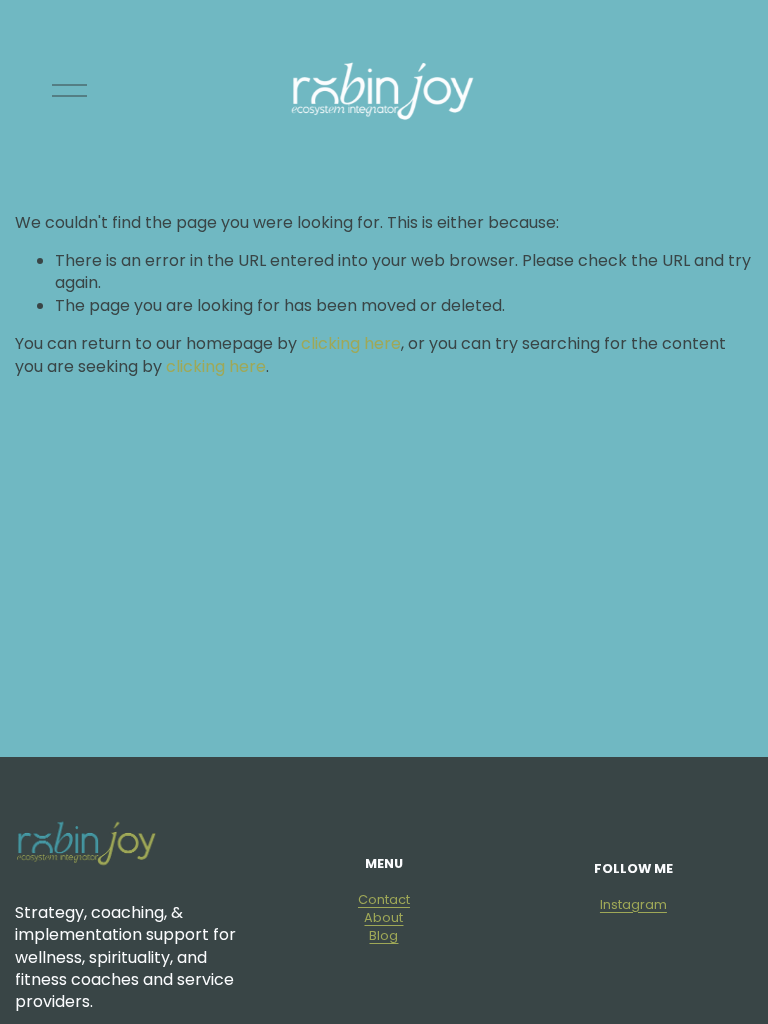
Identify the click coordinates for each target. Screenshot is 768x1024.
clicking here (351, 343)
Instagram (633, 904)
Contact (384, 899)
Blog (383, 935)
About (383, 917)
